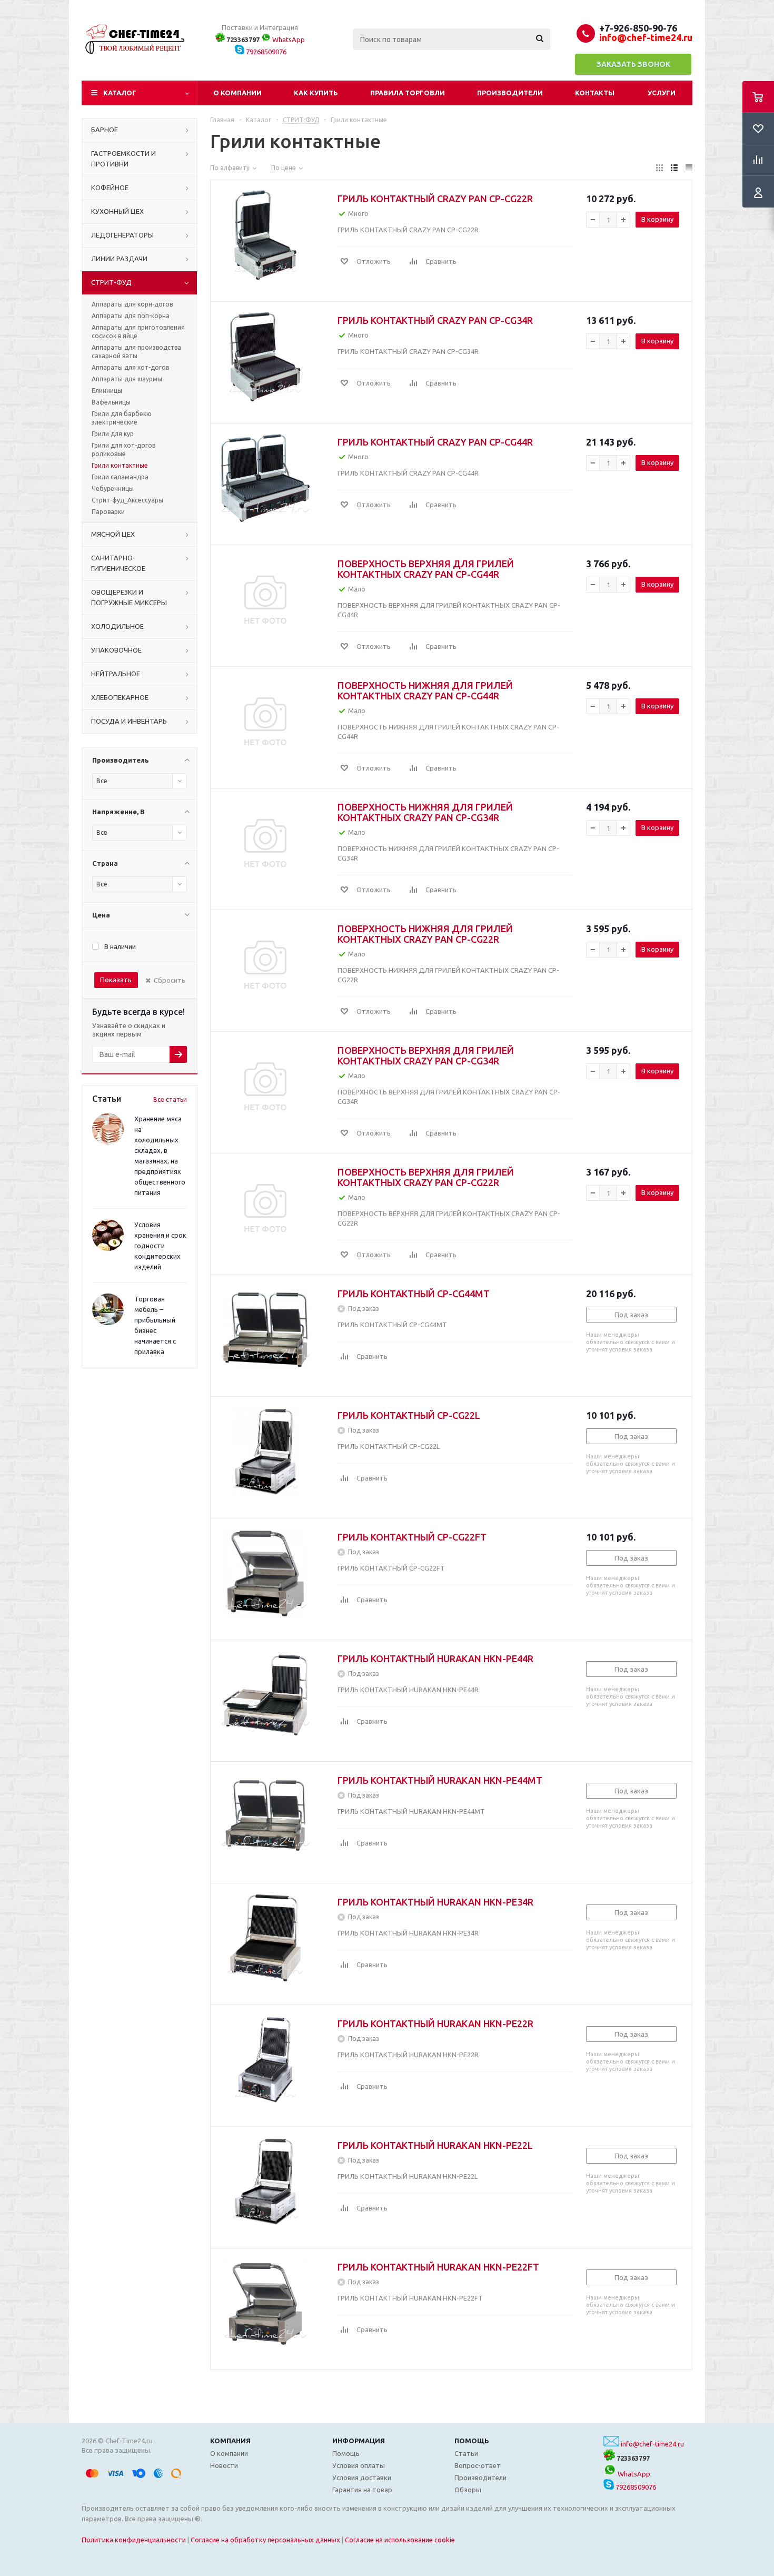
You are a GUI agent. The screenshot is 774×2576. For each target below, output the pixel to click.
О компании (237, 93)
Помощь (472, 2441)
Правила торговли (408, 93)
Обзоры (468, 2490)
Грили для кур (113, 434)
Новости (224, 2465)
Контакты (595, 93)
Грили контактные (120, 465)
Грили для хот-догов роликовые (123, 450)
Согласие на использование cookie (400, 2540)
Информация (359, 2441)
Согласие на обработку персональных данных (265, 2540)
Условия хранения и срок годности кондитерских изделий (160, 1246)
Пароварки (108, 512)
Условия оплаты (359, 2465)
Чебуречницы (113, 488)
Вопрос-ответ (478, 2465)
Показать (116, 980)
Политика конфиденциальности (134, 2540)
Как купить (316, 93)
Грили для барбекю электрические (122, 418)
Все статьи (170, 1099)
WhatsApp (288, 40)
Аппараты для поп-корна (131, 316)
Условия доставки (362, 2478)
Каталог (120, 93)
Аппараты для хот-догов (130, 367)
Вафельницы (111, 402)
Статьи (466, 2453)
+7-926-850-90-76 (638, 28)
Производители (510, 93)
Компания (230, 2441)
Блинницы (107, 391)
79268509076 (265, 52)
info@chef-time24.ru (652, 2444)
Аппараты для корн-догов (132, 304)
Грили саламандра (120, 477)
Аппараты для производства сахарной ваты (136, 352)
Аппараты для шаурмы (127, 379)
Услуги (662, 93)
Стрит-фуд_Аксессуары (127, 500)
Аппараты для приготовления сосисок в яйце (138, 332)
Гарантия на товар (362, 2490)
